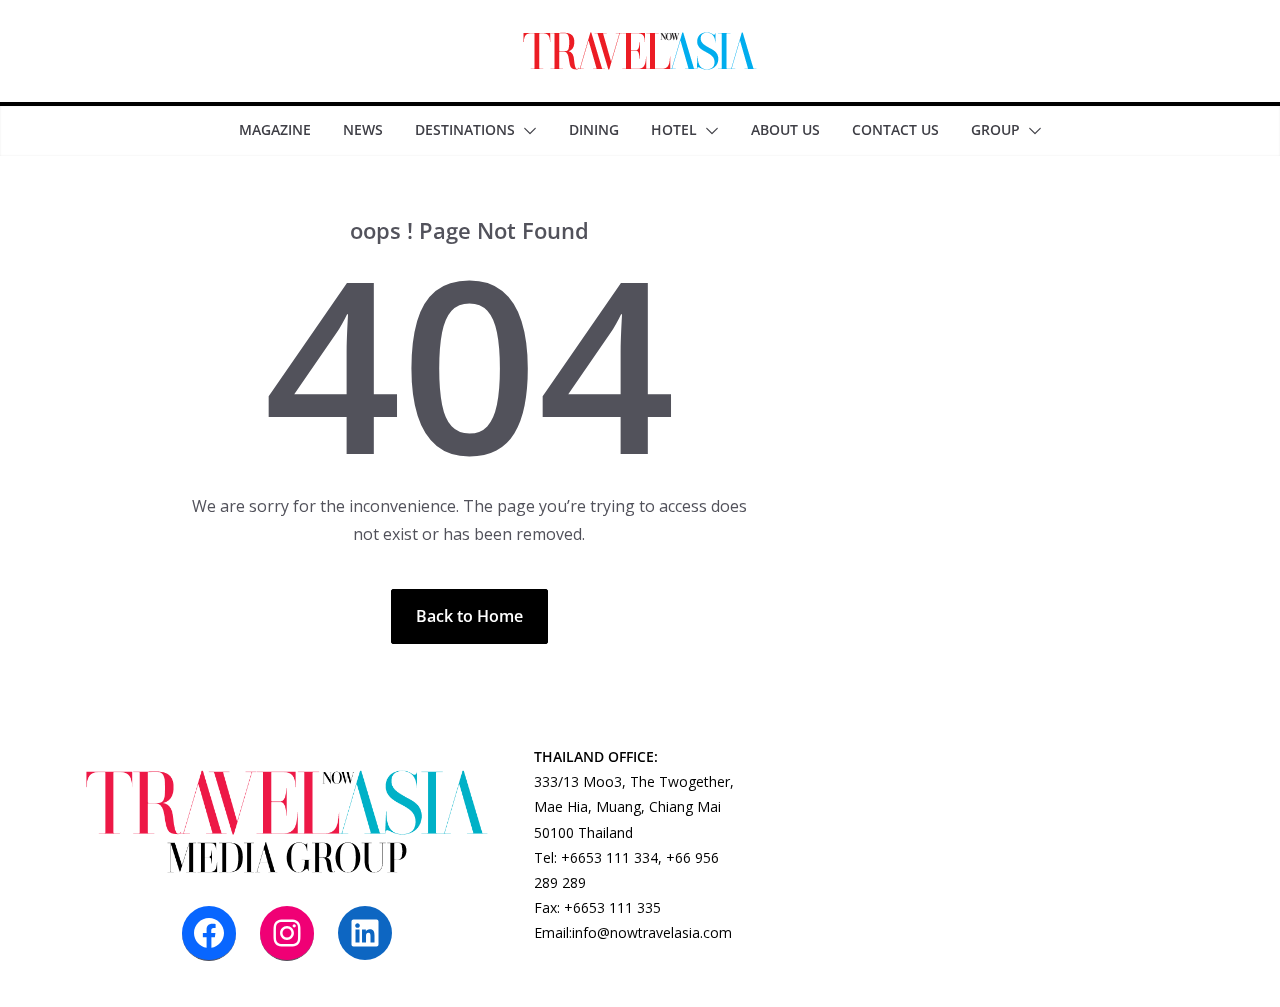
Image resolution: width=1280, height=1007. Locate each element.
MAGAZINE (275, 129)
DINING (594, 129)
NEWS (363, 129)
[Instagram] (287, 933)
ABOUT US (785, 129)
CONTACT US (895, 129)
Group (995, 129)
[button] (526, 131)
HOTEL (674, 129)
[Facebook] (209, 933)
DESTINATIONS (465, 129)
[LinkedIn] (365, 933)
